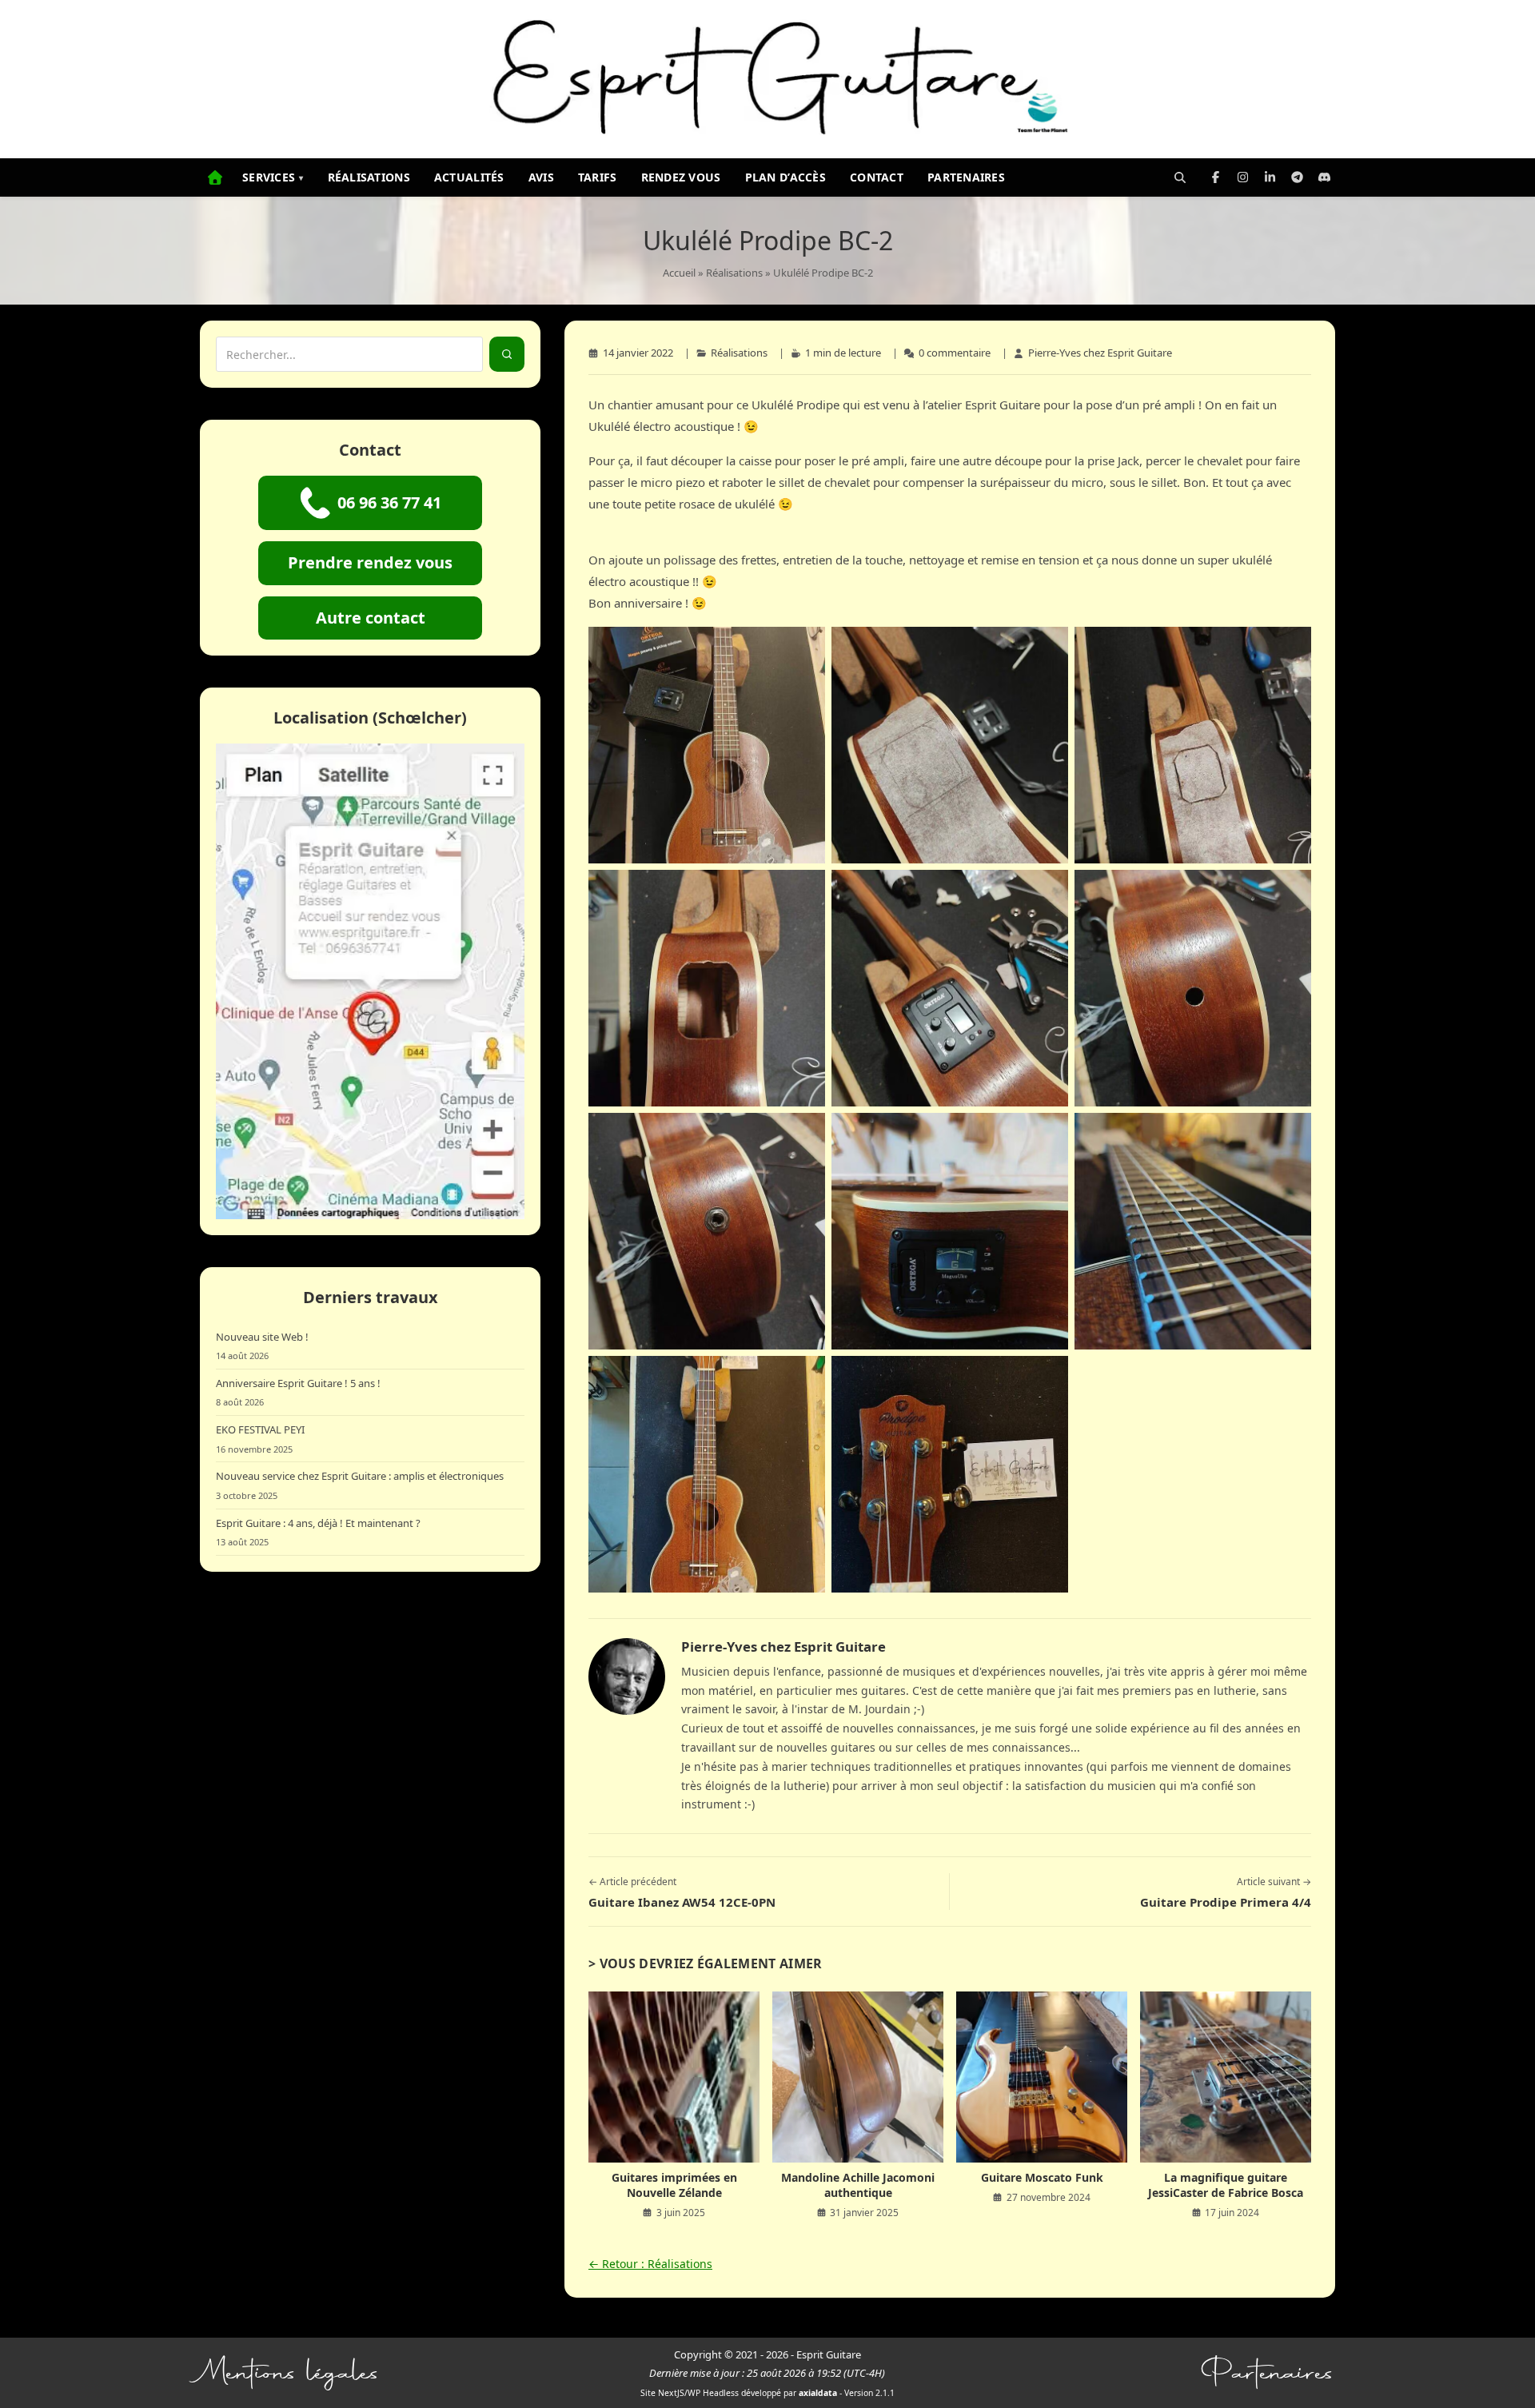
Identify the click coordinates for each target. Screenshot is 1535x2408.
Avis (541, 177)
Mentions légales (290, 2373)
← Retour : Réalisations (650, 2264)
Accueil (679, 273)
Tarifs (598, 177)
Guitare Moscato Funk (1042, 2177)
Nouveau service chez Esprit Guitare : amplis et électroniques (360, 1476)
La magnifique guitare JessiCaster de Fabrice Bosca (1226, 2185)
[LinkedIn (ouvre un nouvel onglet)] (1270, 177)
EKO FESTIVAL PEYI (260, 1429)
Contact (877, 177)
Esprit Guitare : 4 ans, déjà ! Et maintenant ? (318, 1523)
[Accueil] (215, 177)
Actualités (469, 177)
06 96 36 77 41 (389, 502)
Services (273, 177)
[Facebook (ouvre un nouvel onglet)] (1215, 177)
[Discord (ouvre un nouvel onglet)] (1324, 177)
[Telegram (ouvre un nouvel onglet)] (1297, 177)
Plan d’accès (785, 177)
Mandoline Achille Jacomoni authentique (858, 2185)
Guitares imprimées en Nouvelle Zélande (674, 2185)
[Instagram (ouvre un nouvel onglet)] (1242, 177)
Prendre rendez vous (370, 562)
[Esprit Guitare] (767, 79)
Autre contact (371, 618)
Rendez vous (681, 177)
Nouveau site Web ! (262, 1337)
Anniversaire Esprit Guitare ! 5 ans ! (298, 1383)
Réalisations (369, 177)
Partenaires (966, 177)
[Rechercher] (1180, 177)
